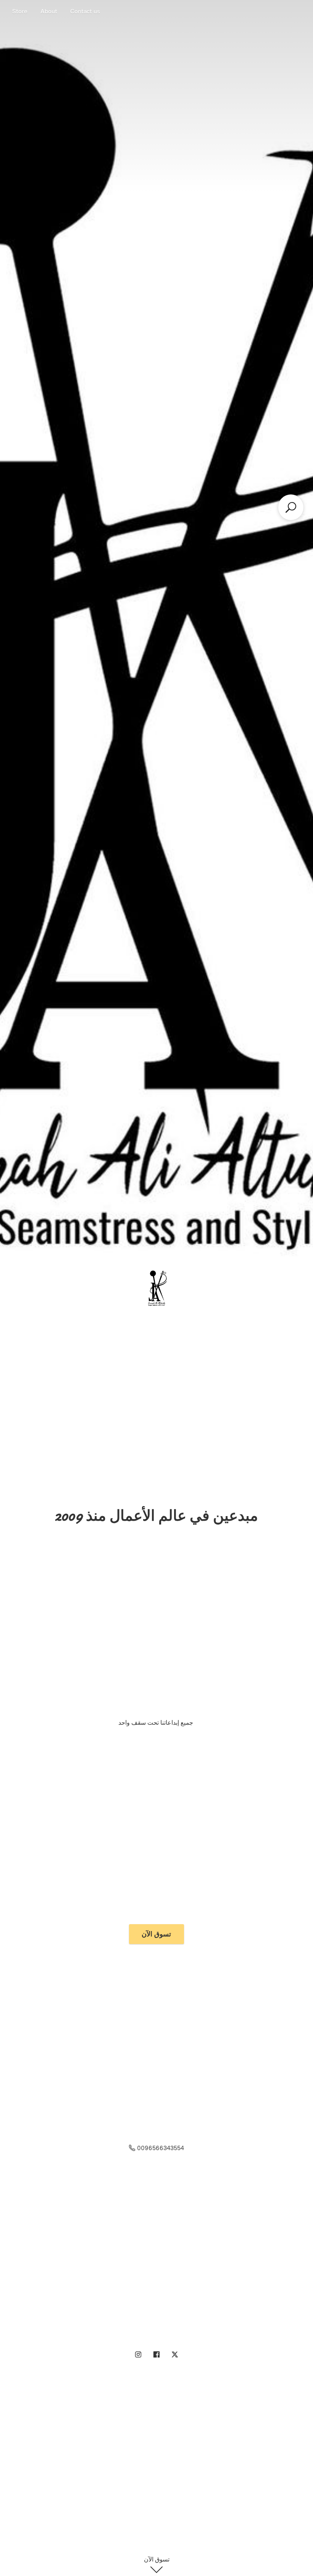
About (49, 11)
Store (20, 11)
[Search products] (291, 507)
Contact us (85, 11)
